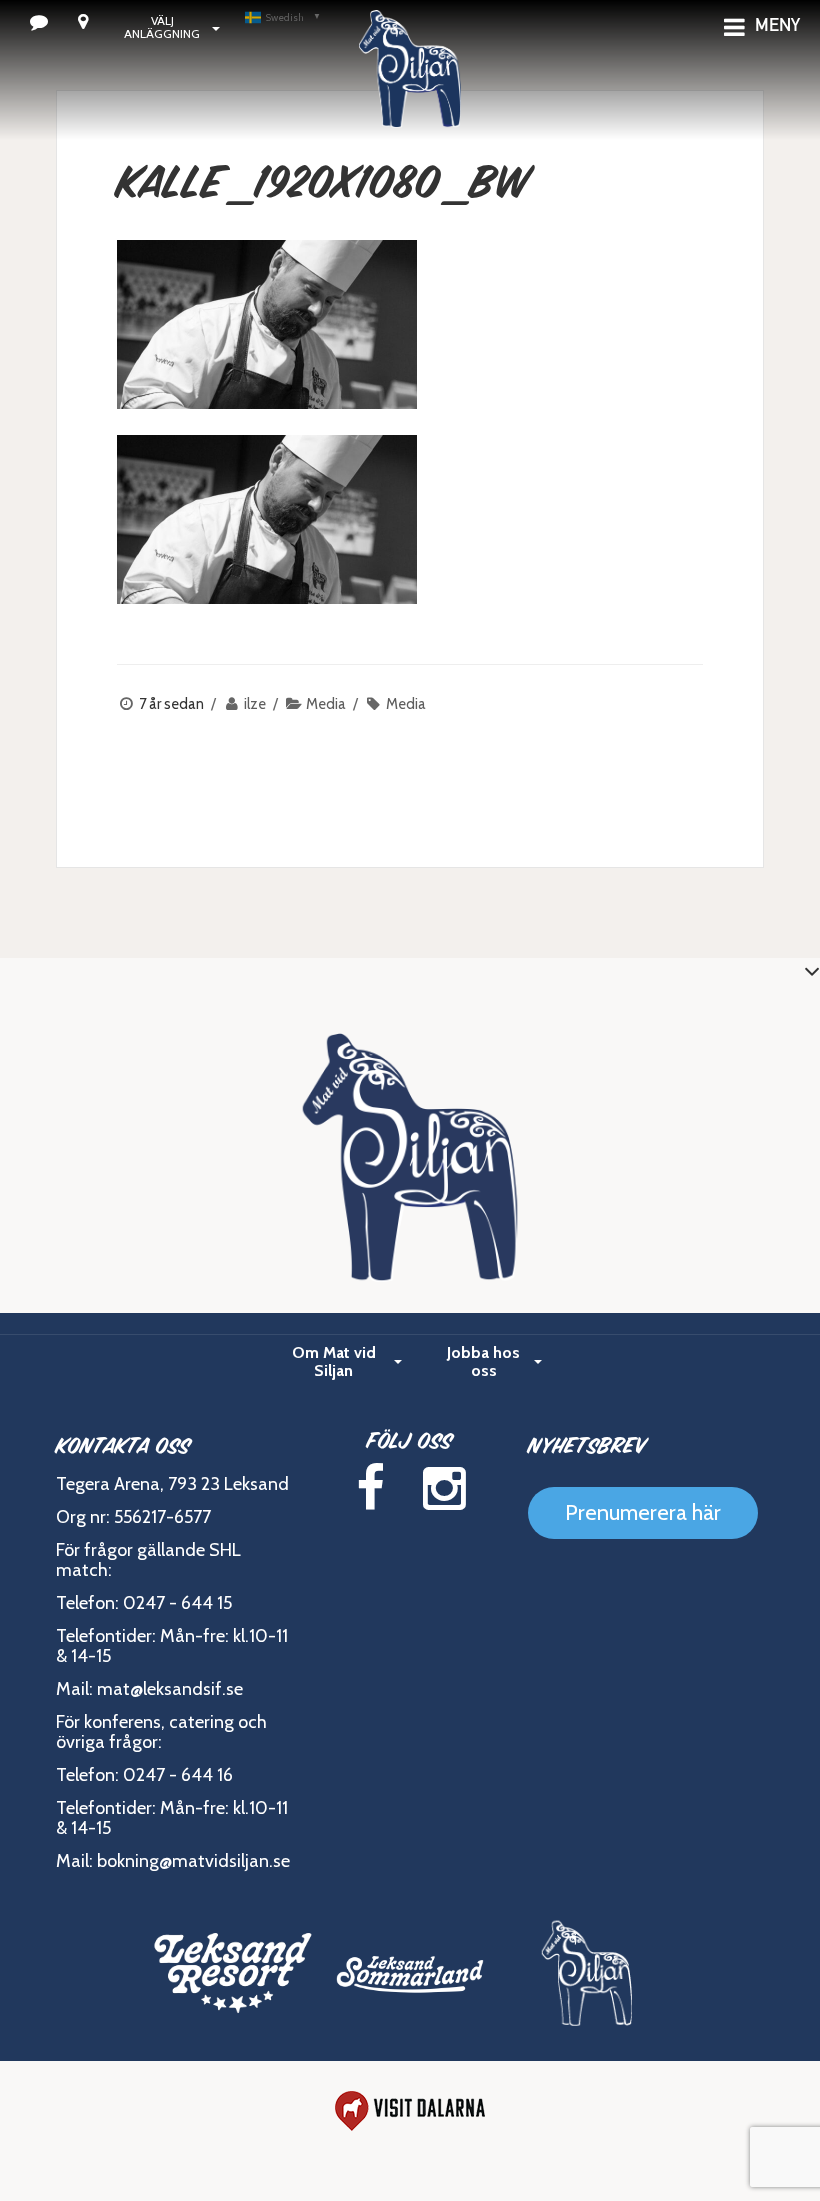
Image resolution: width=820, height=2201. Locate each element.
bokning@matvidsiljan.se (193, 1861)
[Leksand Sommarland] (410, 1973)
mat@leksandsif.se (170, 1689)
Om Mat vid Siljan (334, 1361)
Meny (777, 27)
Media (326, 704)
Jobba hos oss (483, 1361)
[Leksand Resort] (233, 1973)
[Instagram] (444, 1488)
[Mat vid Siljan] (410, 95)
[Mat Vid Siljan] (587, 1973)
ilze (255, 704)
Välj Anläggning (162, 27)
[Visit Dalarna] (410, 2111)
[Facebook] (370, 1488)
